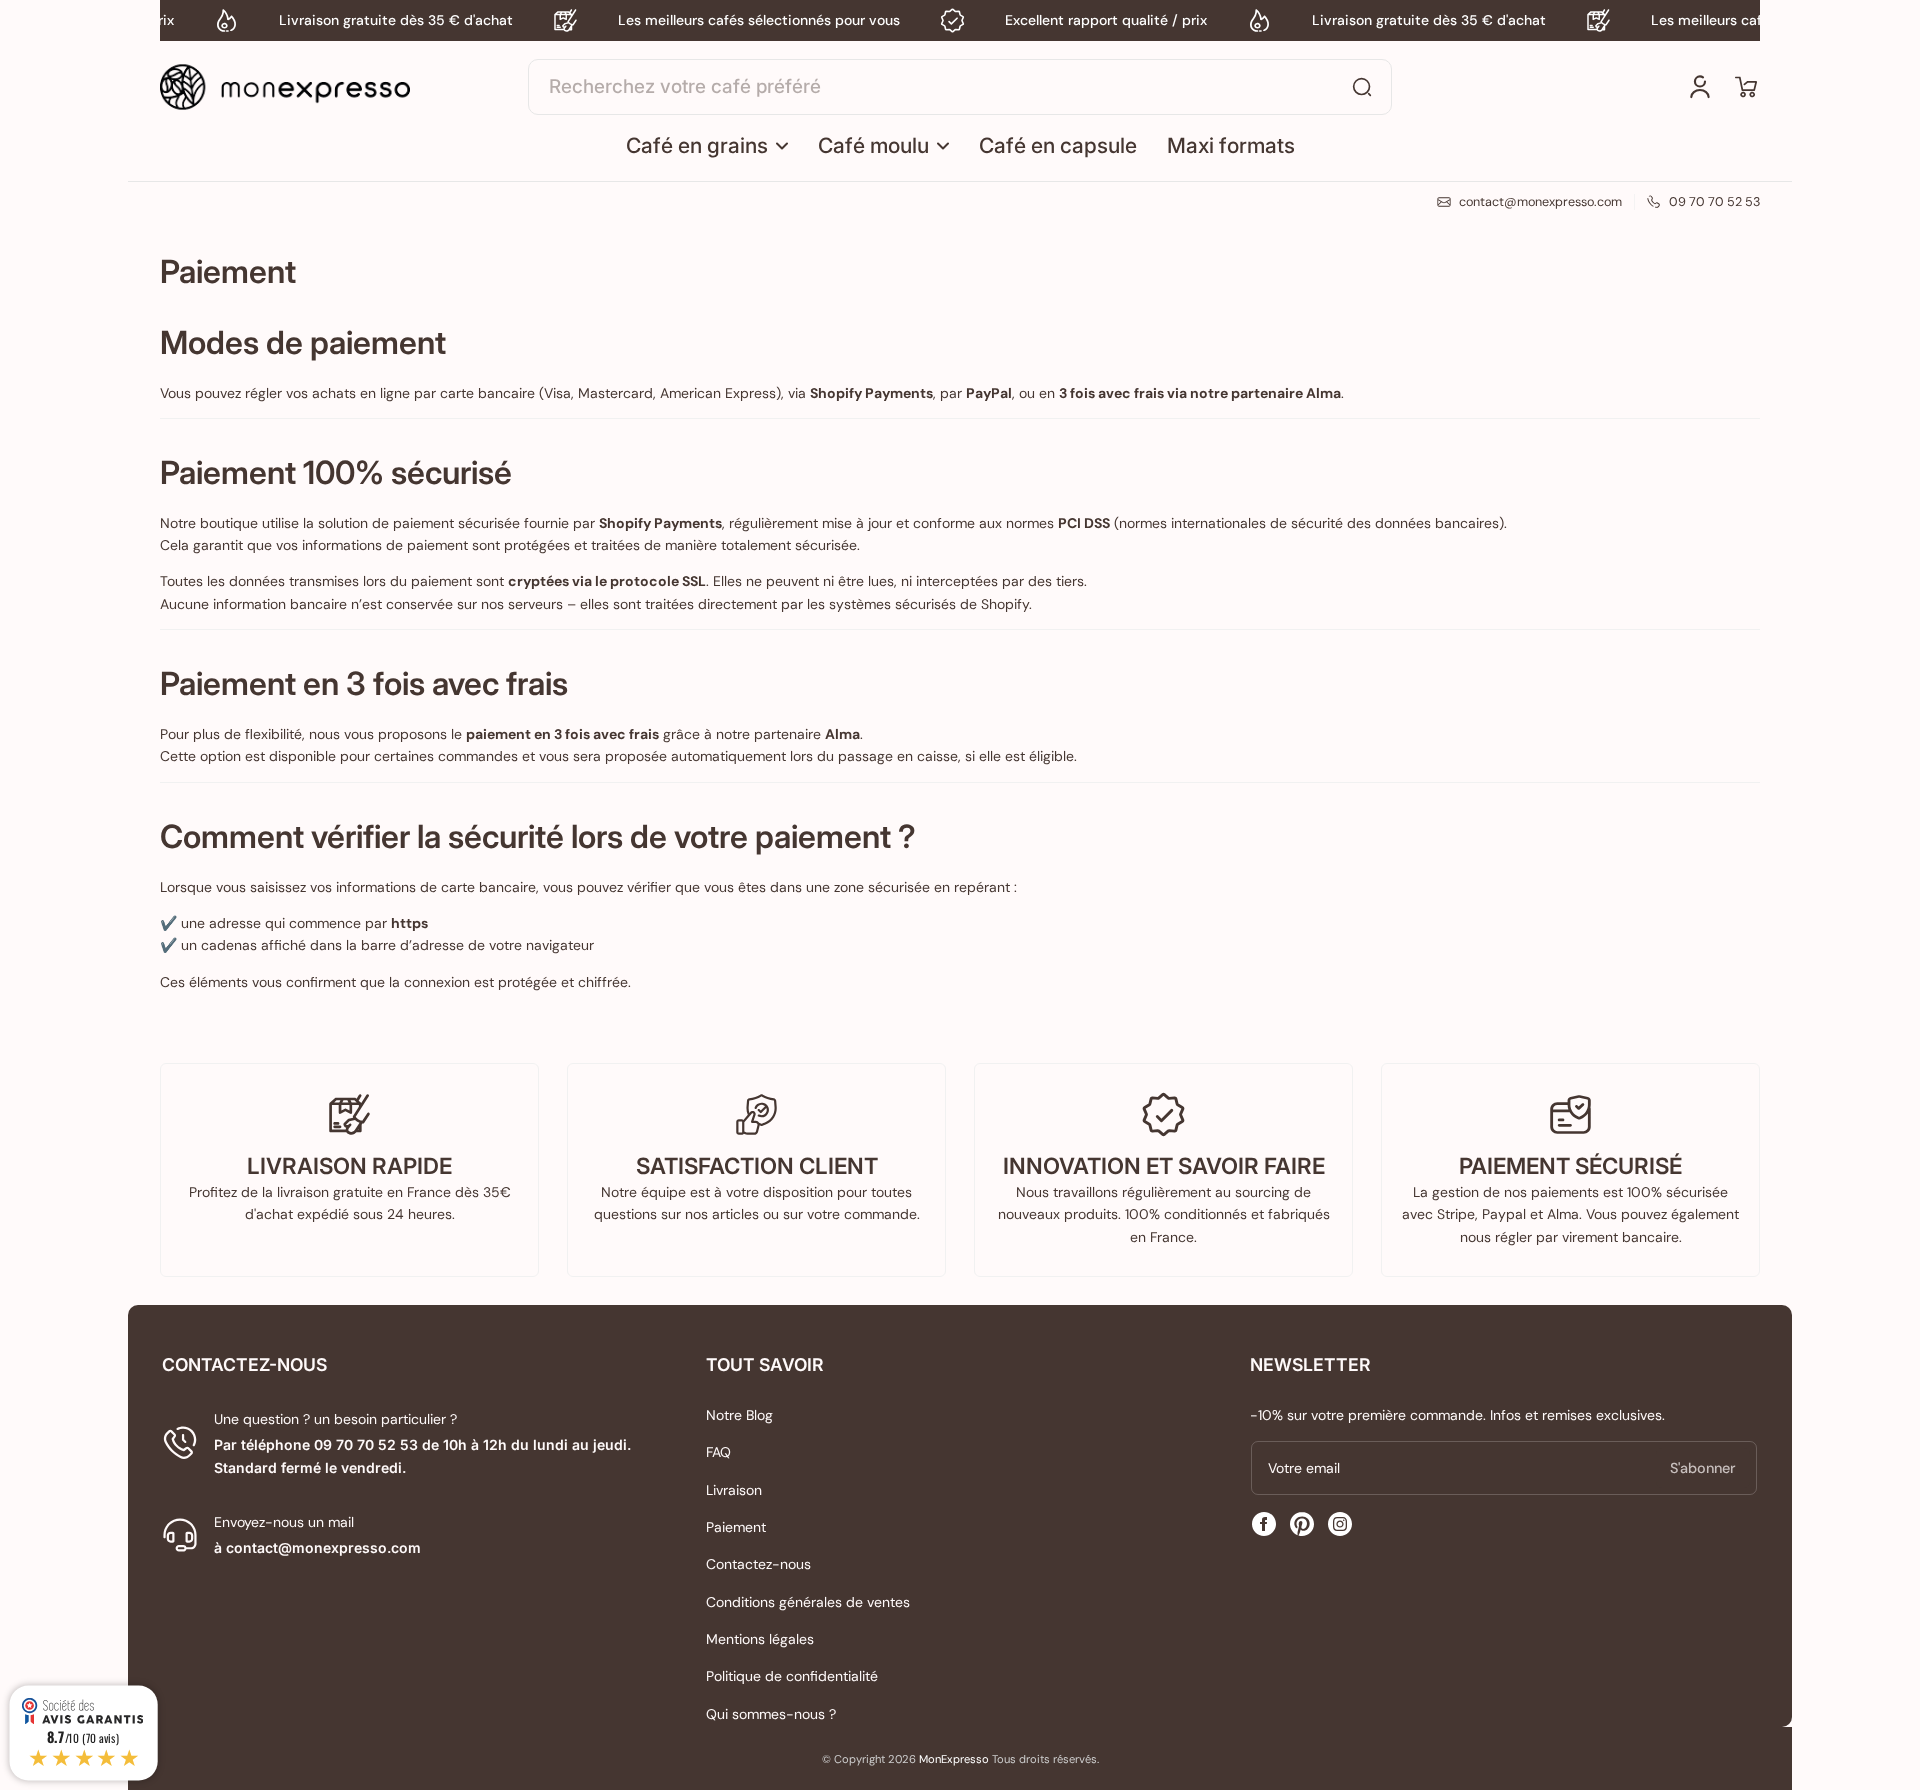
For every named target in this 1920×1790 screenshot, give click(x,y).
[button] (1746, 87)
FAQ (718, 1452)
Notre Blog (739, 1415)
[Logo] (285, 87)
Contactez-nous (758, 1564)
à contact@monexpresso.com (317, 1547)
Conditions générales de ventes (808, 1602)
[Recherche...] (1362, 87)
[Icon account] (1700, 87)
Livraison (734, 1490)
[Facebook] (1264, 1524)
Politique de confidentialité (792, 1676)
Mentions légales (760, 1639)
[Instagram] (1340, 1524)
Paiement (736, 1527)
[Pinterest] (1302, 1524)
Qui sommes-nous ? (771, 1714)
